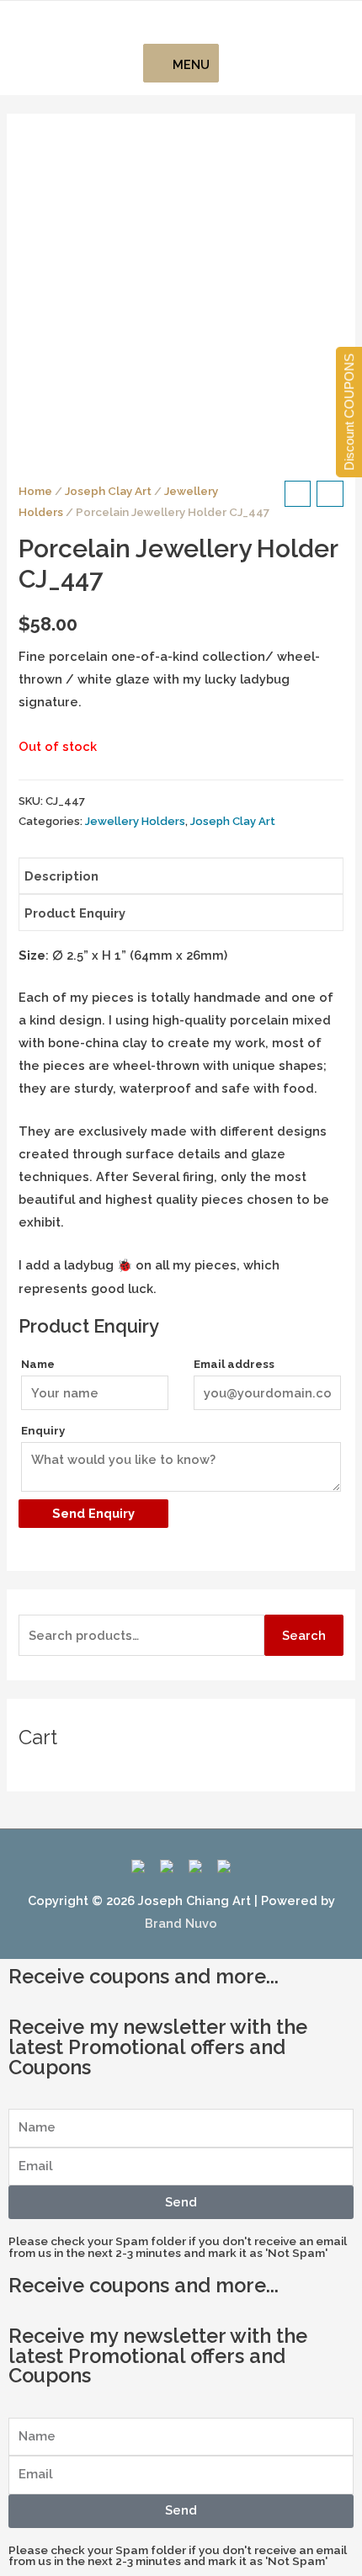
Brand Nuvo (181, 1923)
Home (35, 491)
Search (304, 1635)
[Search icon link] (181, 23)
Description (61, 876)
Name (38, 1364)
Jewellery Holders (135, 821)
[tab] (181, 876)
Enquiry (43, 1431)
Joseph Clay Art (108, 491)
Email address (234, 1364)
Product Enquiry (75, 913)
